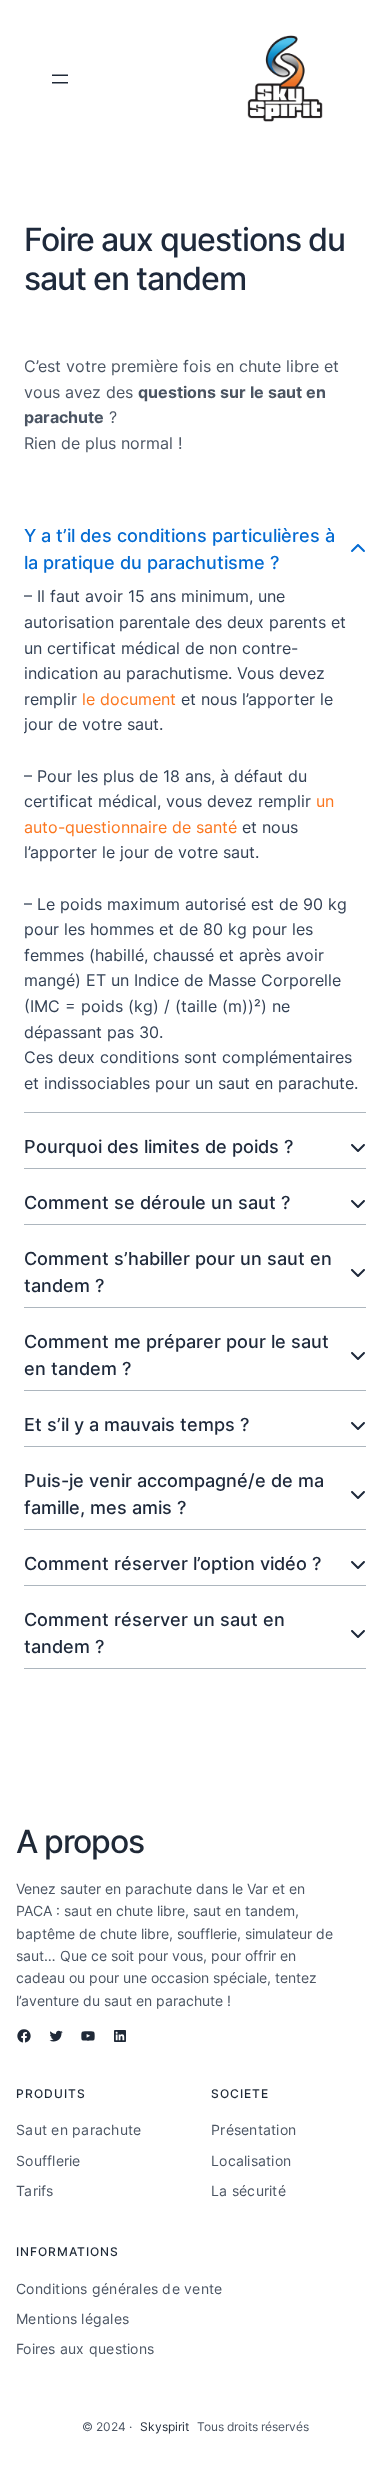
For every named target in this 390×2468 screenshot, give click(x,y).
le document (129, 699)
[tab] (195, 812)
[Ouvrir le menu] (60, 79)
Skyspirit (164, 2426)
